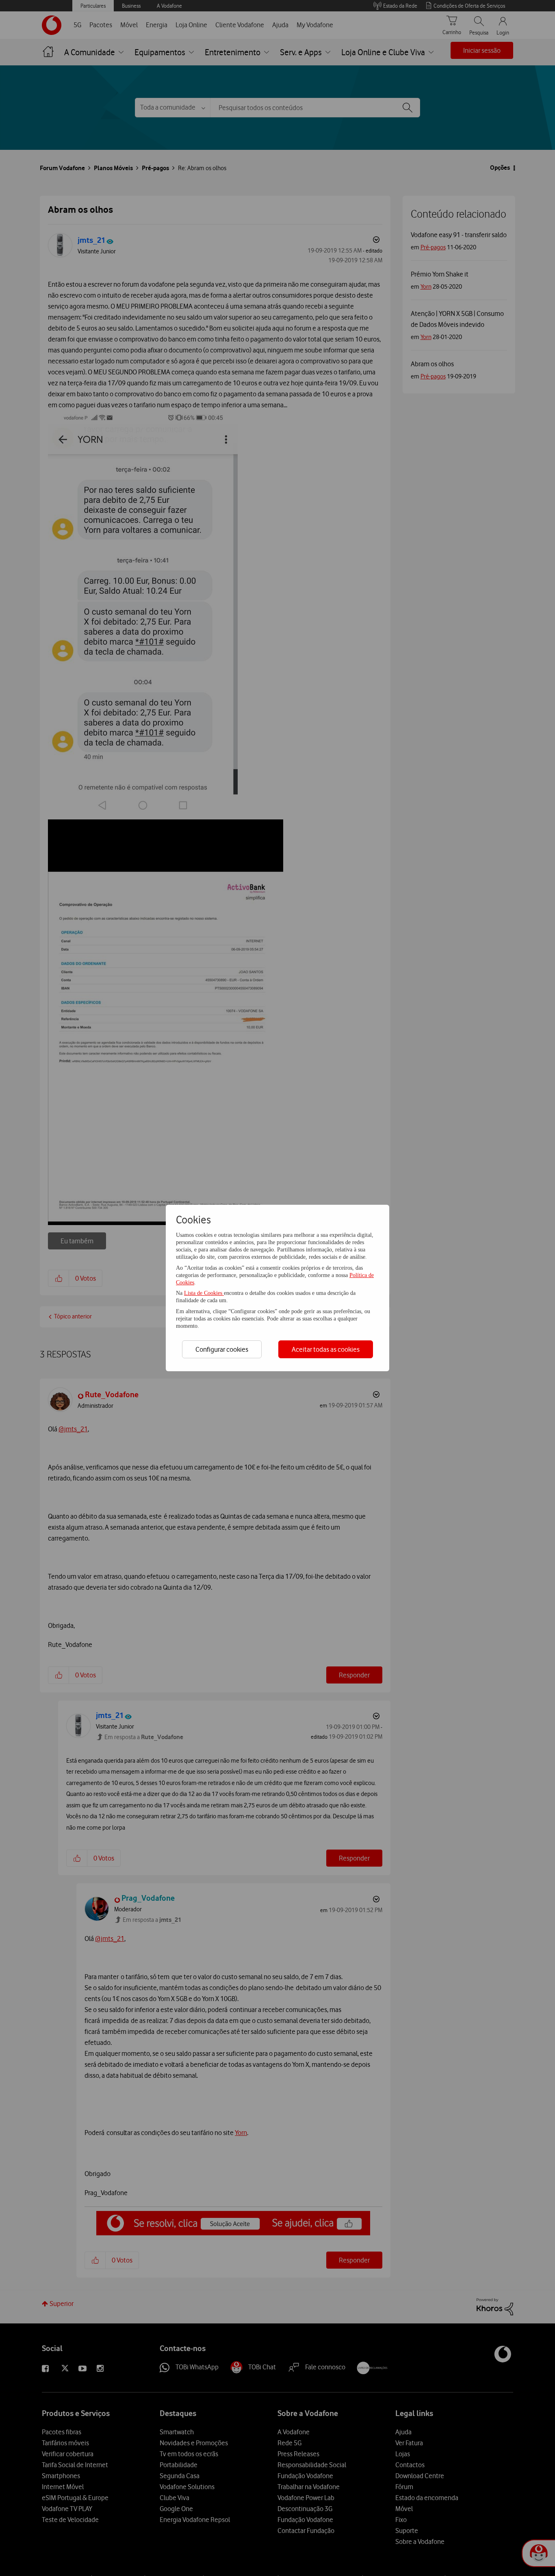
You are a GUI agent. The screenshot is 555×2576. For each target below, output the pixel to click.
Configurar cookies (222, 1349)
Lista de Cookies (204, 1293)
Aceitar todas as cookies (326, 1349)
